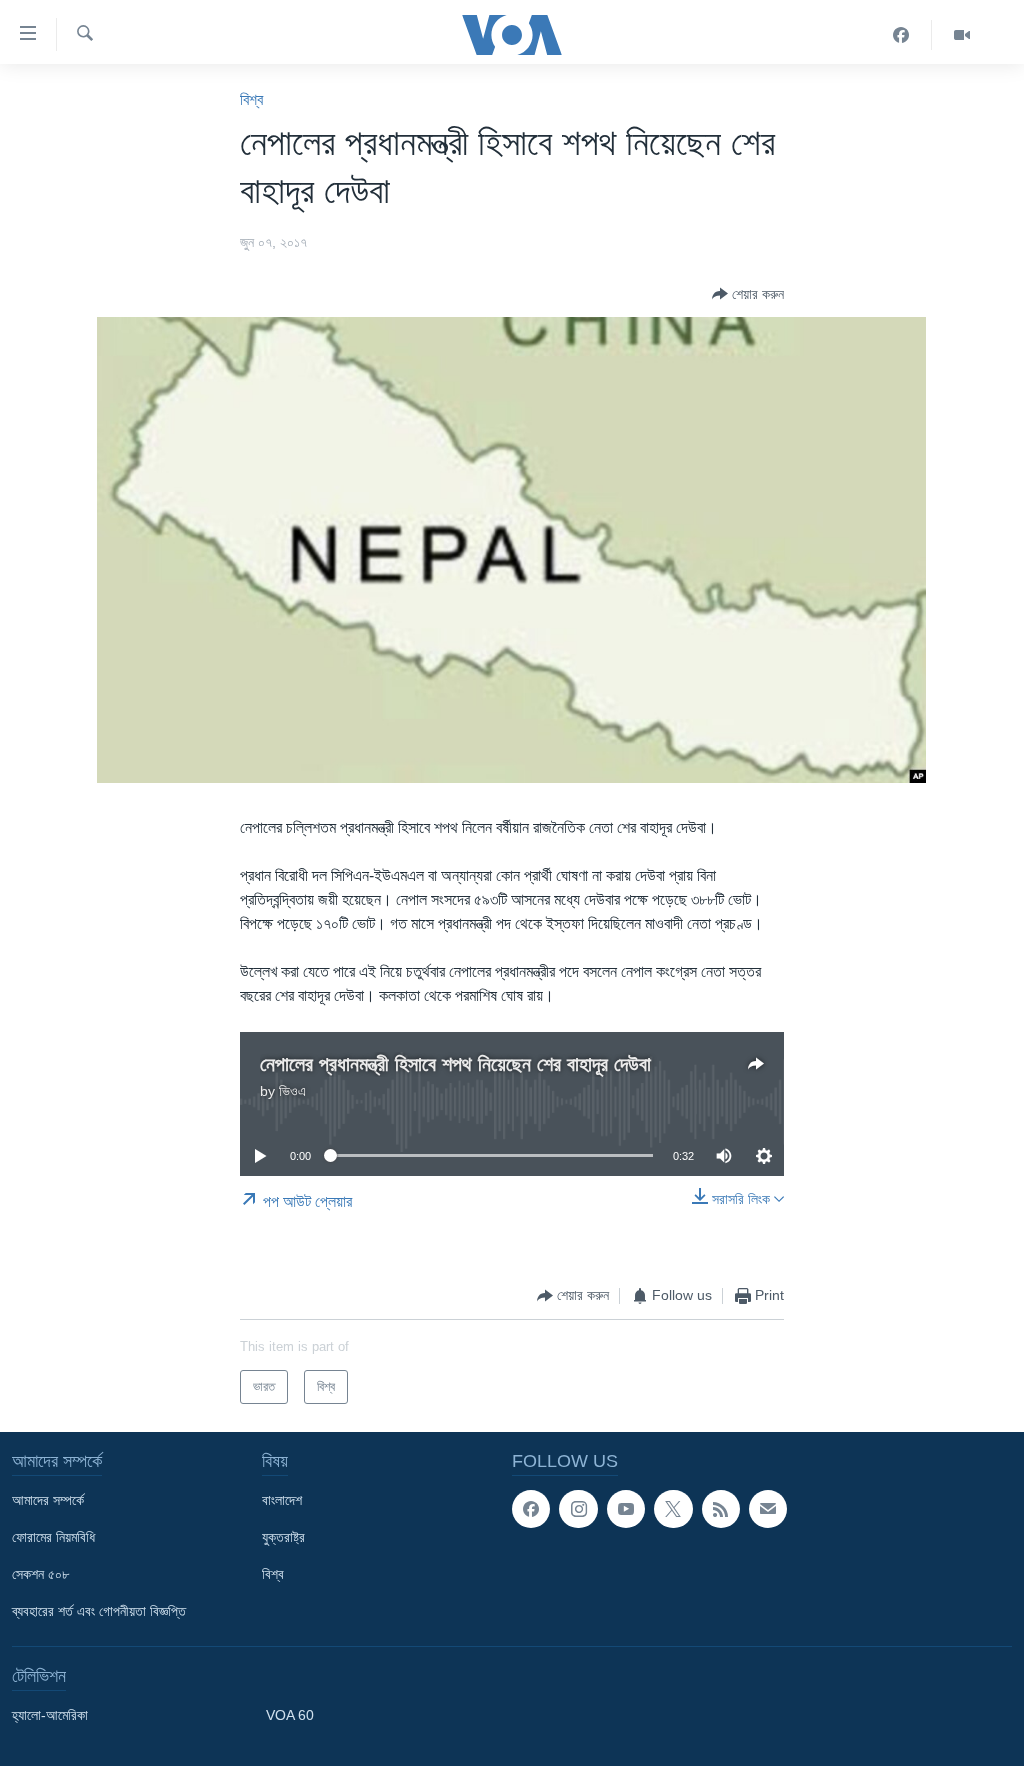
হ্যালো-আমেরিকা (50, 1715)
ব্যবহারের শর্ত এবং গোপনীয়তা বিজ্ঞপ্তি (99, 1611)
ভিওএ (292, 1091)
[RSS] (721, 1509)
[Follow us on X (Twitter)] (673, 1509)
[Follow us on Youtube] (626, 1509)
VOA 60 (290, 1715)
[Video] (962, 35)
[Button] (748, 294)
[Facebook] (901, 35)
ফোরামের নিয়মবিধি (53, 1537)
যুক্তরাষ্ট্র (283, 1537)
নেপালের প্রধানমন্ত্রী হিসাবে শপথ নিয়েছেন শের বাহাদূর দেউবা (455, 1064)
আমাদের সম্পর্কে (48, 1500)
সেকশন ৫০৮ (40, 1574)
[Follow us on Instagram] (578, 1509)
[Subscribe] (768, 1509)
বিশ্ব (251, 99)
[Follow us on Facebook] (531, 1509)
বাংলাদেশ (282, 1500)
